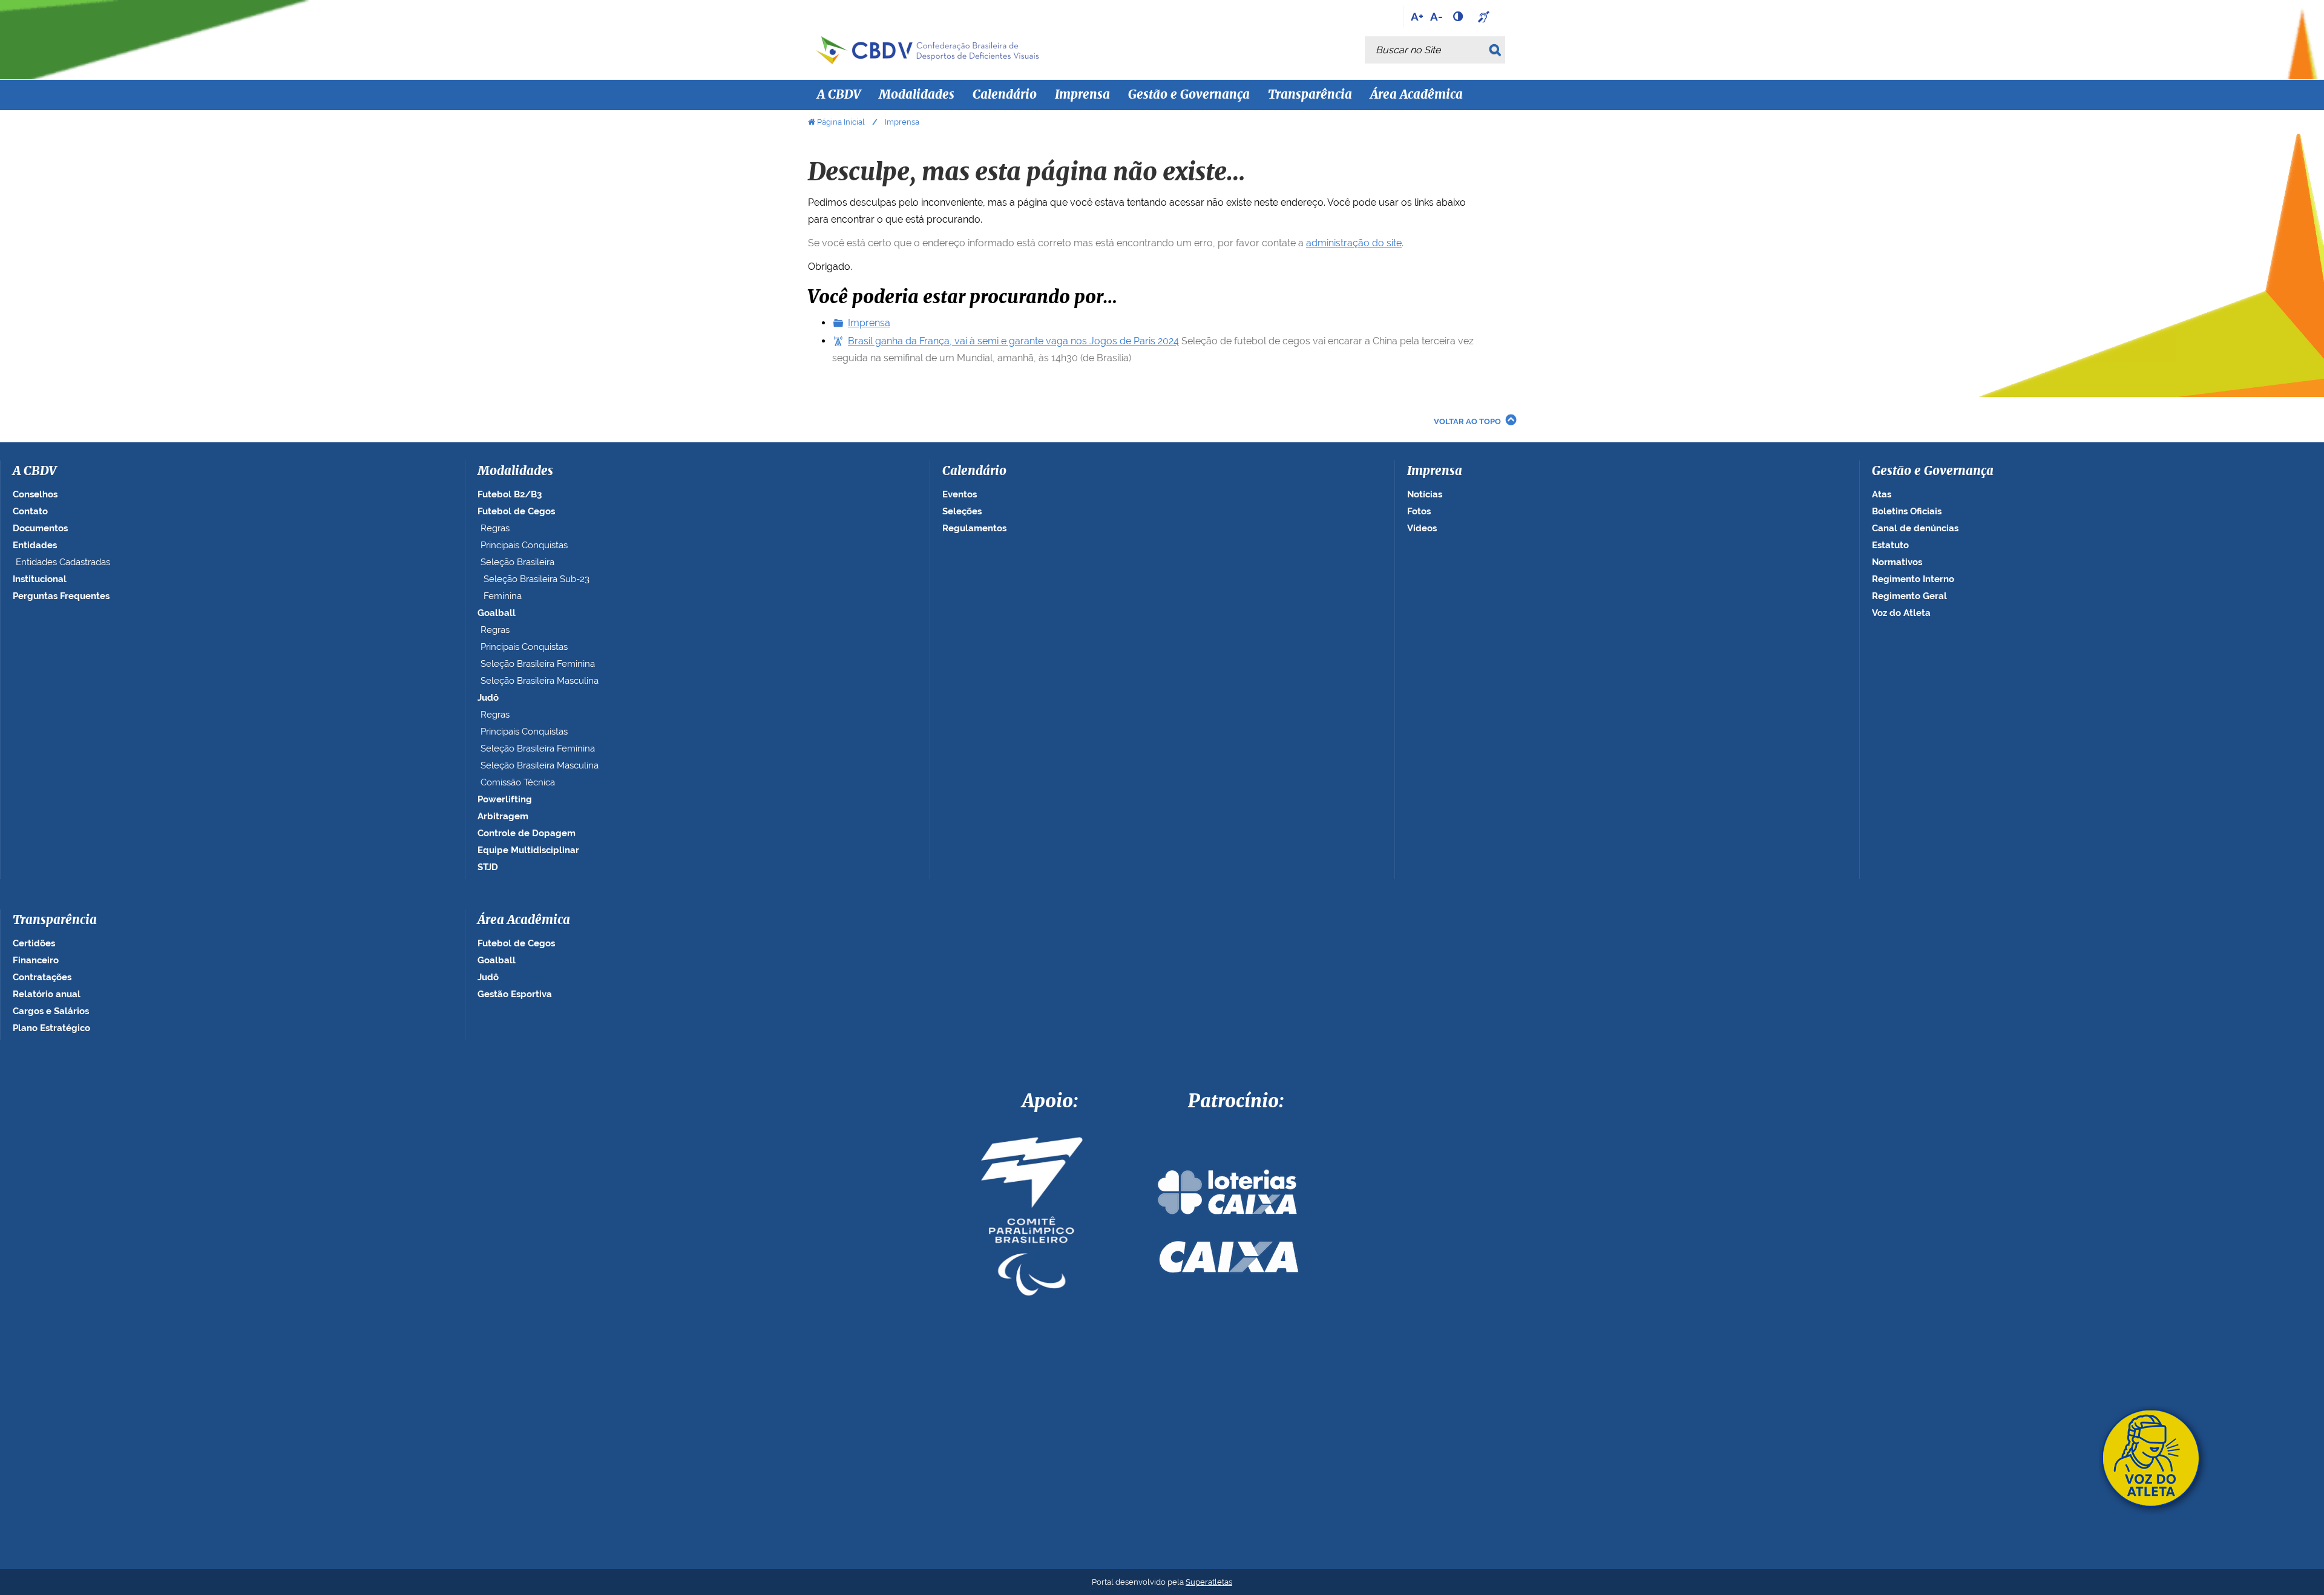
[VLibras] (1485, 16)
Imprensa (869, 323)
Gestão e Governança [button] (1189, 95)
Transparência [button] (1310, 95)
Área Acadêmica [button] (1416, 95)
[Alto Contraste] (1459, 16)
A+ (1417, 16)
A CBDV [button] (839, 95)
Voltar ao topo (1467, 421)
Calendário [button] (1005, 95)
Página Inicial (841, 122)
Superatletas (1209, 1582)
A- (1436, 16)
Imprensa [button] (1082, 95)
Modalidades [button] (917, 95)
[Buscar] (1497, 50)
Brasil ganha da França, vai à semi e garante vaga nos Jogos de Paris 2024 (1013, 341)
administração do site (1354, 243)
